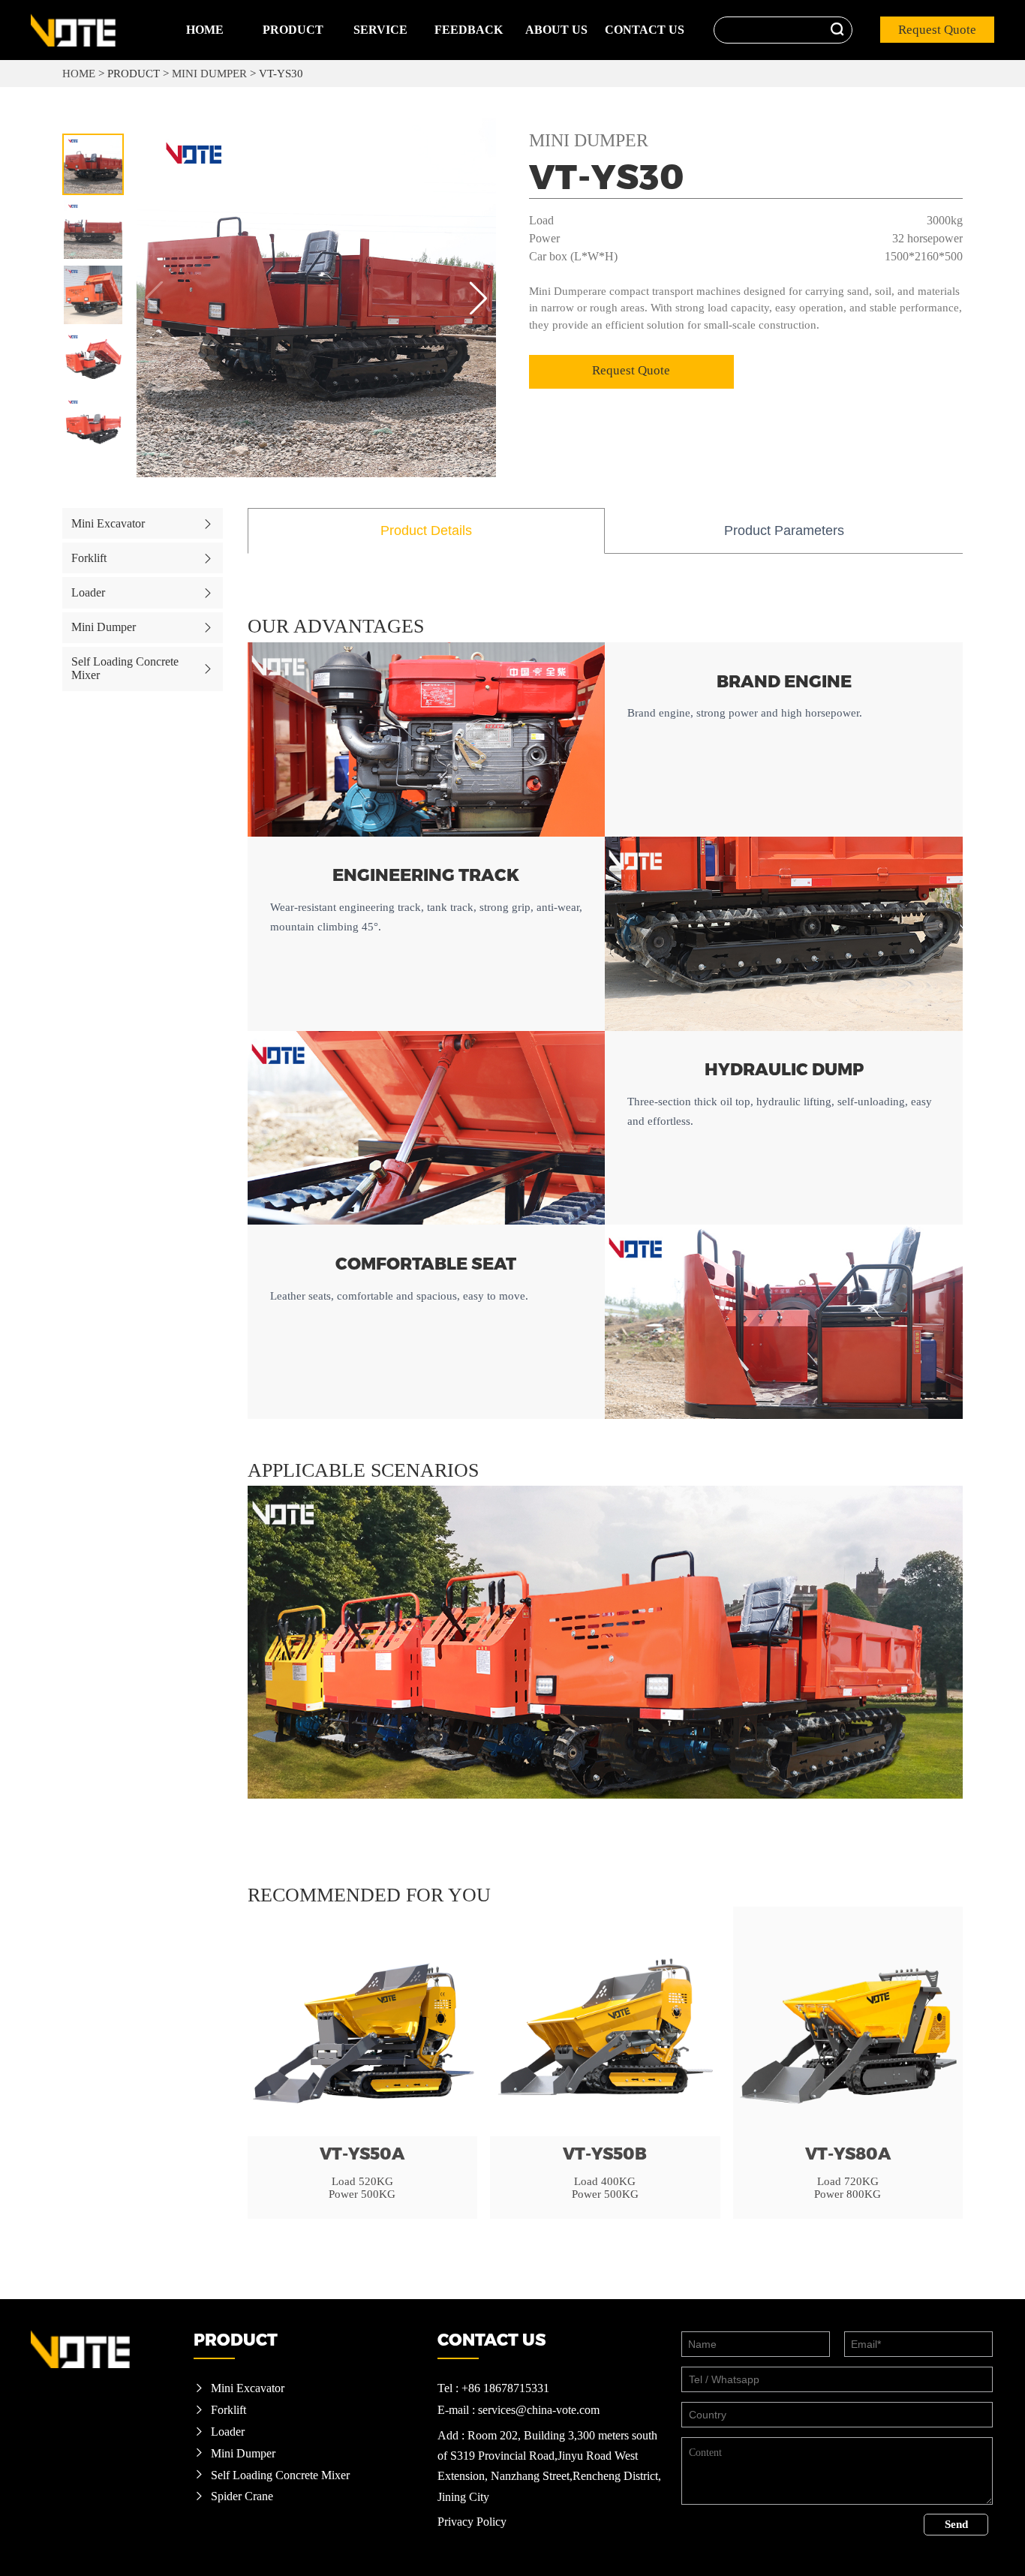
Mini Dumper (209, 74)
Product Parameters (784, 531)
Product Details (426, 531)
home (80, 74)
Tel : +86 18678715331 (493, 2388)
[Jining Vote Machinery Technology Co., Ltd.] (95, 30)
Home (205, 30)
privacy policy (472, 2522)
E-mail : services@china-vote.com (519, 2410)
